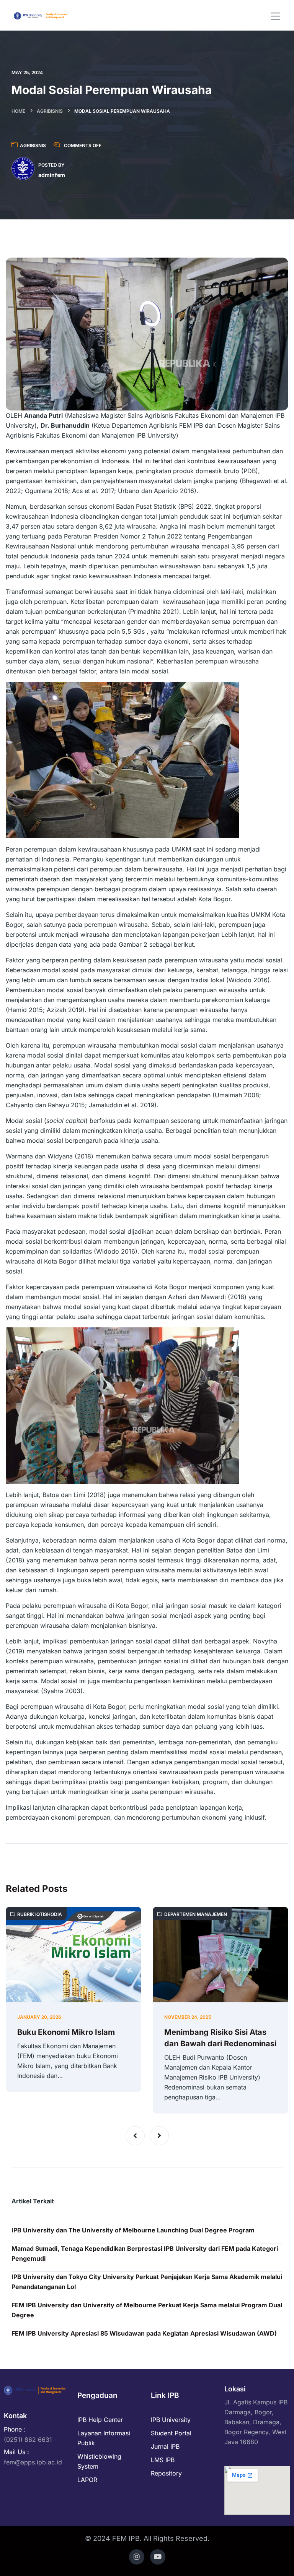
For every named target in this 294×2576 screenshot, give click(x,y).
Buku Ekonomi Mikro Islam (66, 2032)
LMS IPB (163, 2460)
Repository (166, 2473)
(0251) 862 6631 (28, 2440)
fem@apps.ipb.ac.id (33, 2462)
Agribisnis (50, 111)
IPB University (171, 2420)
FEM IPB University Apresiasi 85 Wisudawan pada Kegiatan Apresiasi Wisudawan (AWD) (144, 2333)
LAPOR (87, 2480)
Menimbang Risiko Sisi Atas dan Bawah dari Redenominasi (220, 2038)
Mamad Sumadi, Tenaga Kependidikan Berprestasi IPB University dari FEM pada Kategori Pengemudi (145, 2253)
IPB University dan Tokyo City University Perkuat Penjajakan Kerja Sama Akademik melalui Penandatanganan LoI (147, 2282)
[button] (135, 2136)
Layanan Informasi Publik (104, 2438)
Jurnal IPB (165, 2446)
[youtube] (158, 2557)
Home (18, 111)
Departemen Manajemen (196, 1914)
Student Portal (171, 2433)
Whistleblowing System (99, 2461)
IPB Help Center (100, 2420)
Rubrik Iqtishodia (40, 1914)
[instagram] (137, 2557)
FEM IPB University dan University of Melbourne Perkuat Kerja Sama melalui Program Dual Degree (147, 2310)
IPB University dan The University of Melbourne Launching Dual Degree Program (133, 2230)
